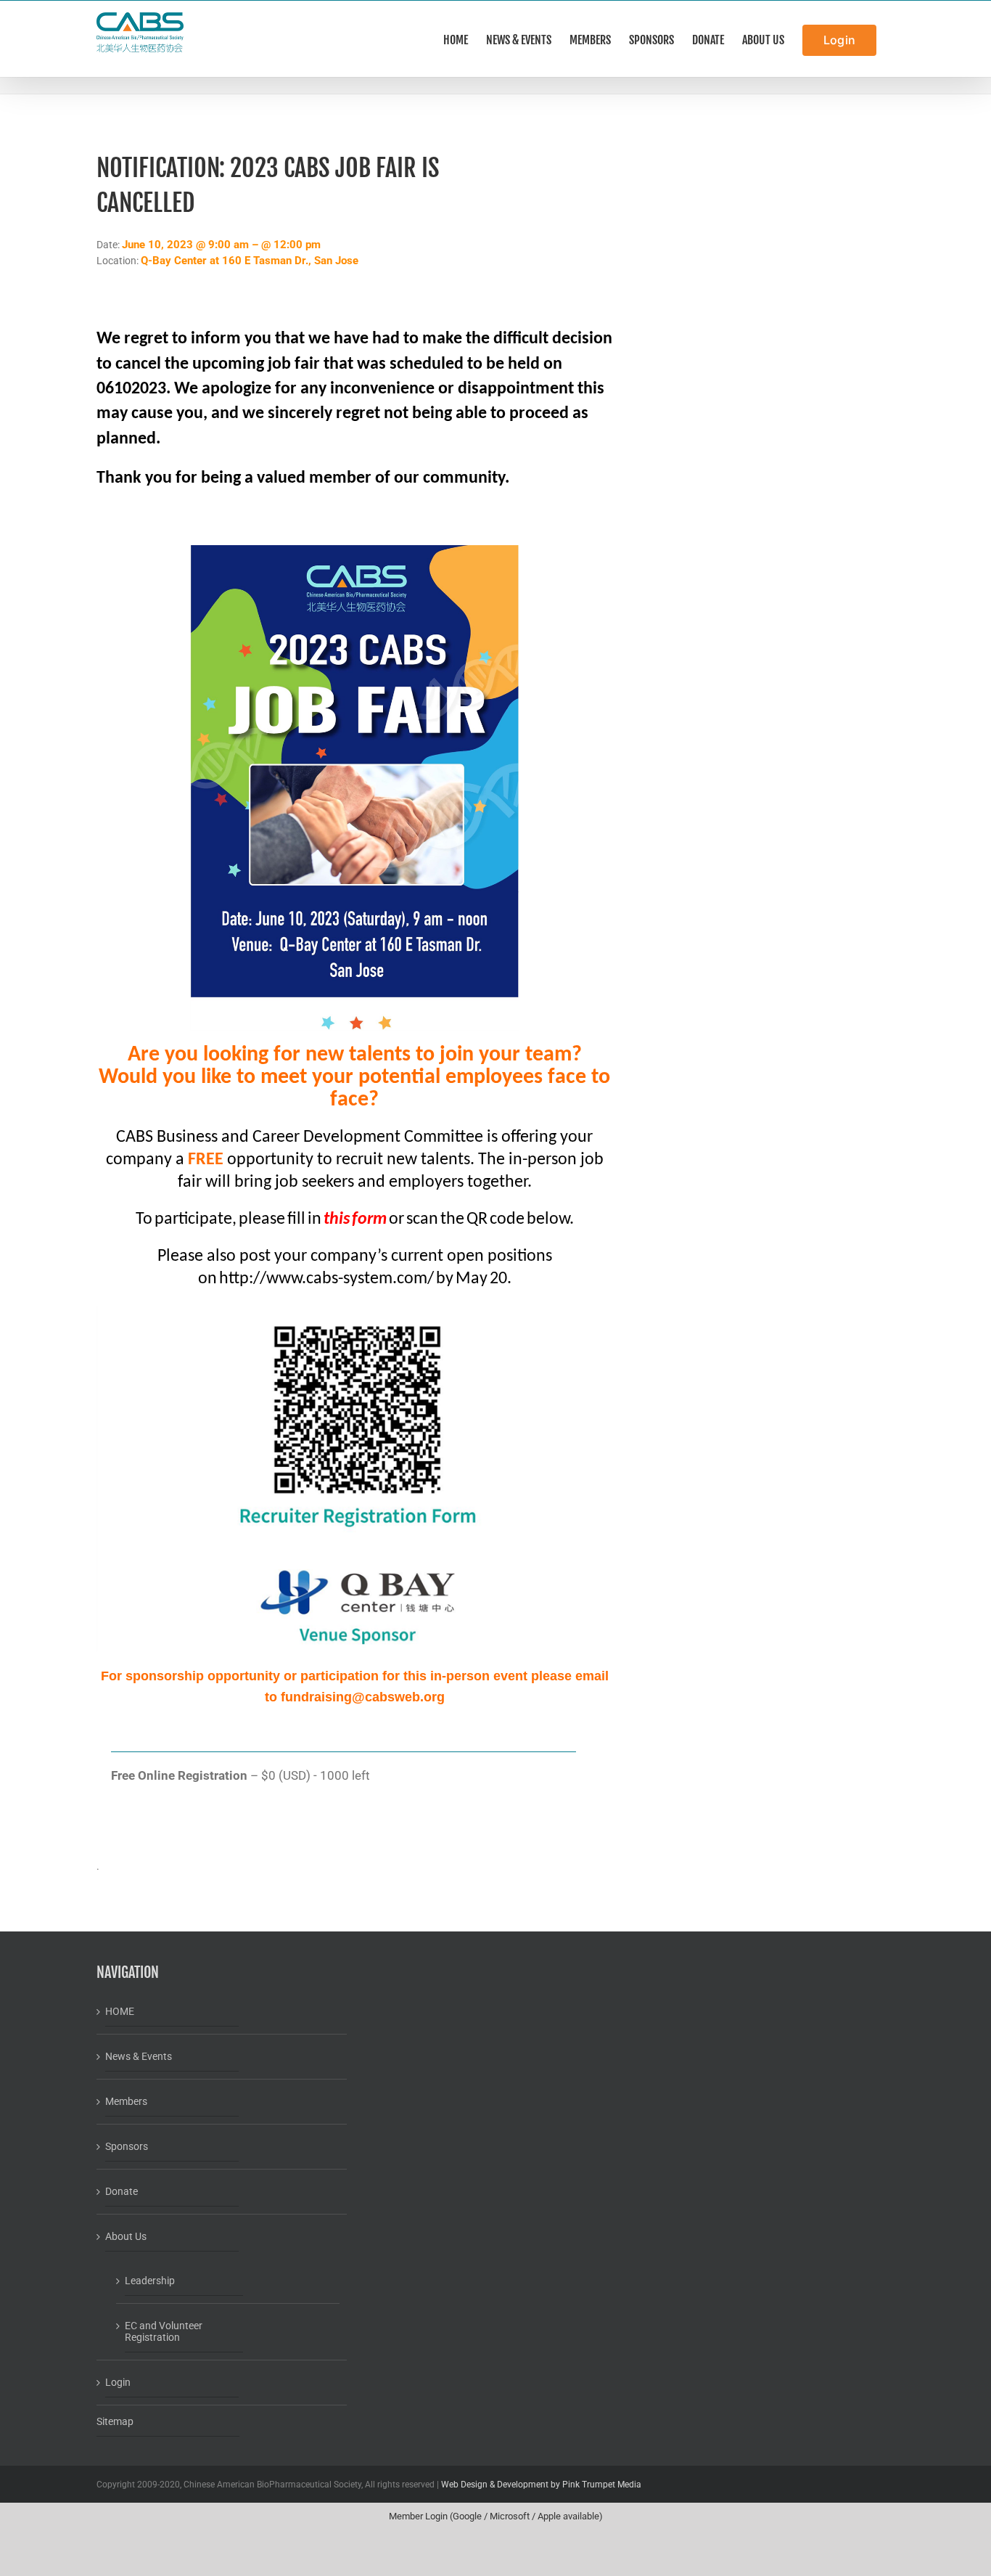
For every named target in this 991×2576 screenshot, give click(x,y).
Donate (122, 2191)
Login (118, 2382)
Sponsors (127, 2146)
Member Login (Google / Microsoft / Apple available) (496, 2516)
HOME (120, 2011)
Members (126, 2101)
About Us (126, 2236)
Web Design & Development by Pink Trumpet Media (541, 2485)
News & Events (139, 2056)
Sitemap (115, 2421)
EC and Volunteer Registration (164, 2331)
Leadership (150, 2281)
